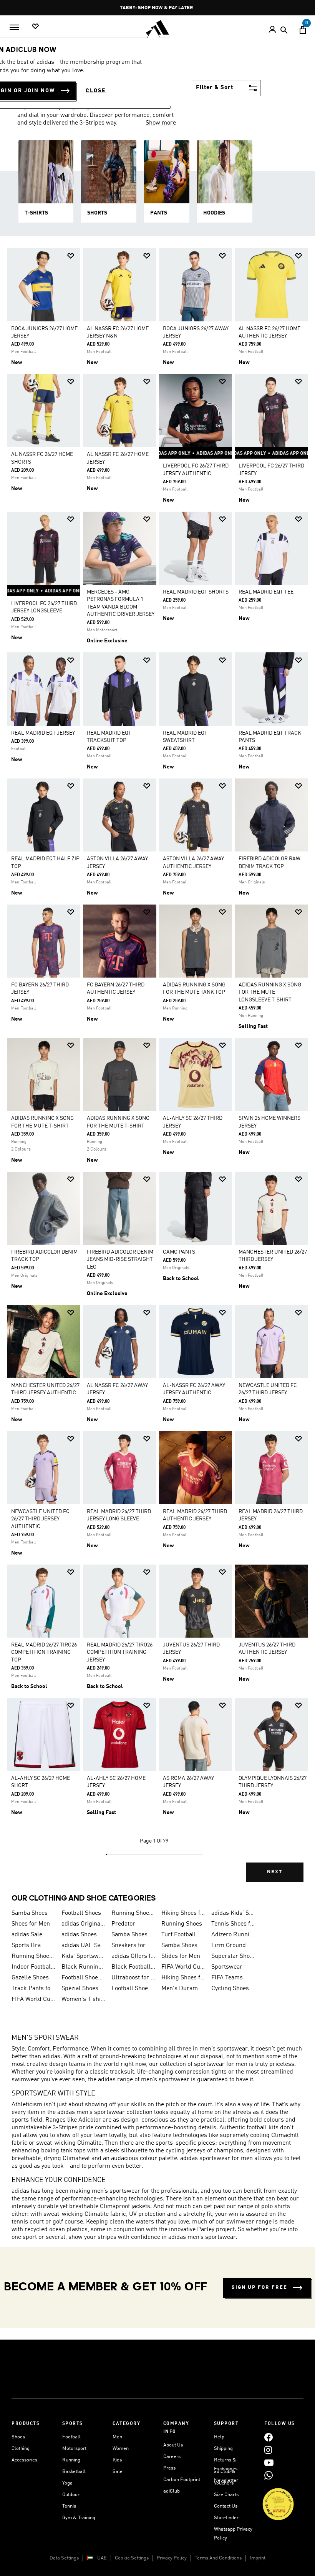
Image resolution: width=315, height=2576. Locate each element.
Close (96, 91)
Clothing (21, 2449)
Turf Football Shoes (183, 1935)
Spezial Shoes (80, 1989)
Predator (123, 1924)
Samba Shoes (30, 1913)
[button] (71, 256)
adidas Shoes (79, 1935)
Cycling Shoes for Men (233, 1989)
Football (71, 2437)
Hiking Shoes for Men (183, 1913)
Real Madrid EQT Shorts (196, 592)
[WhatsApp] (269, 2475)
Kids (117, 2460)
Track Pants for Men (33, 1989)
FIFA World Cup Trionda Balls (33, 1999)
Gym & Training (79, 2518)
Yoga (67, 2483)
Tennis (69, 2506)
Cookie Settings (132, 2558)
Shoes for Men (31, 1924)
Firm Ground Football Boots (233, 1946)
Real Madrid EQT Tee (266, 592)
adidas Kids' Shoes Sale (233, 1913)
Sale (118, 2472)
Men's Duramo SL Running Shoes (183, 1989)
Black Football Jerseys (133, 1967)
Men (117, 2437)
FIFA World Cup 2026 (183, 1967)
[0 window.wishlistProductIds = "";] (35, 27)
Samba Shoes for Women (133, 1935)
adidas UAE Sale (83, 1946)
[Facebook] (269, 2437)
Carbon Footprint (182, 2480)
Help (219, 2437)
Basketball (74, 2472)
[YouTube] (269, 2462)
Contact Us (226, 2506)
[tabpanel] (157, 1070)
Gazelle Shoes (30, 1978)
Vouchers (224, 2483)
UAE (102, 2558)
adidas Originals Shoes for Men (83, 1924)
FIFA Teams (227, 1978)
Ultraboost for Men (133, 1978)
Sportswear (227, 1967)
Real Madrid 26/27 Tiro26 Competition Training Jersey (120, 1652)
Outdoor (71, 2495)
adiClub (172, 2491)
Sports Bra (26, 1946)
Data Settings (64, 2558)
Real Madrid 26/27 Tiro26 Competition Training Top (44, 1652)
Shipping (223, 2449)
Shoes (18, 2437)
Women (121, 2449)
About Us (173, 2445)
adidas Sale (27, 1935)
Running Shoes (182, 1924)
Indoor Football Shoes (33, 1967)
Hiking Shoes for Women (183, 1978)
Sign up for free (259, 2287)
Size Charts (226, 2495)
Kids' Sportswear (83, 1956)
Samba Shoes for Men (183, 1946)
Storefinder (226, 2518)
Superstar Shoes (233, 1956)
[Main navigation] (14, 27)
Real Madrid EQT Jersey (43, 733)
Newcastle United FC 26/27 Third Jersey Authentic (40, 1519)
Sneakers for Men (133, 1946)
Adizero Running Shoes (233, 1935)
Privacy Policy (172, 2558)
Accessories (24, 2460)
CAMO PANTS (179, 1252)
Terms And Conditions (218, 2558)
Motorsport (74, 2449)
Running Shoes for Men (133, 1913)
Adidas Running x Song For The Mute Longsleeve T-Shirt (270, 992)
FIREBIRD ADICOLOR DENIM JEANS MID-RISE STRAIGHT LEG (120, 1259)
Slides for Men (181, 1956)
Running (71, 2460)
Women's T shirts (83, 1999)
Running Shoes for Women (33, 1956)
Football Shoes (81, 1913)
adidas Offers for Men (133, 1956)
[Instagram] (268, 2450)
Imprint (258, 2558)
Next (275, 1872)
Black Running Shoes (83, 1967)
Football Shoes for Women (133, 1989)
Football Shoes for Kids (83, 1978)
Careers (172, 2457)
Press (169, 2468)
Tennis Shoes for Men (233, 1924)
